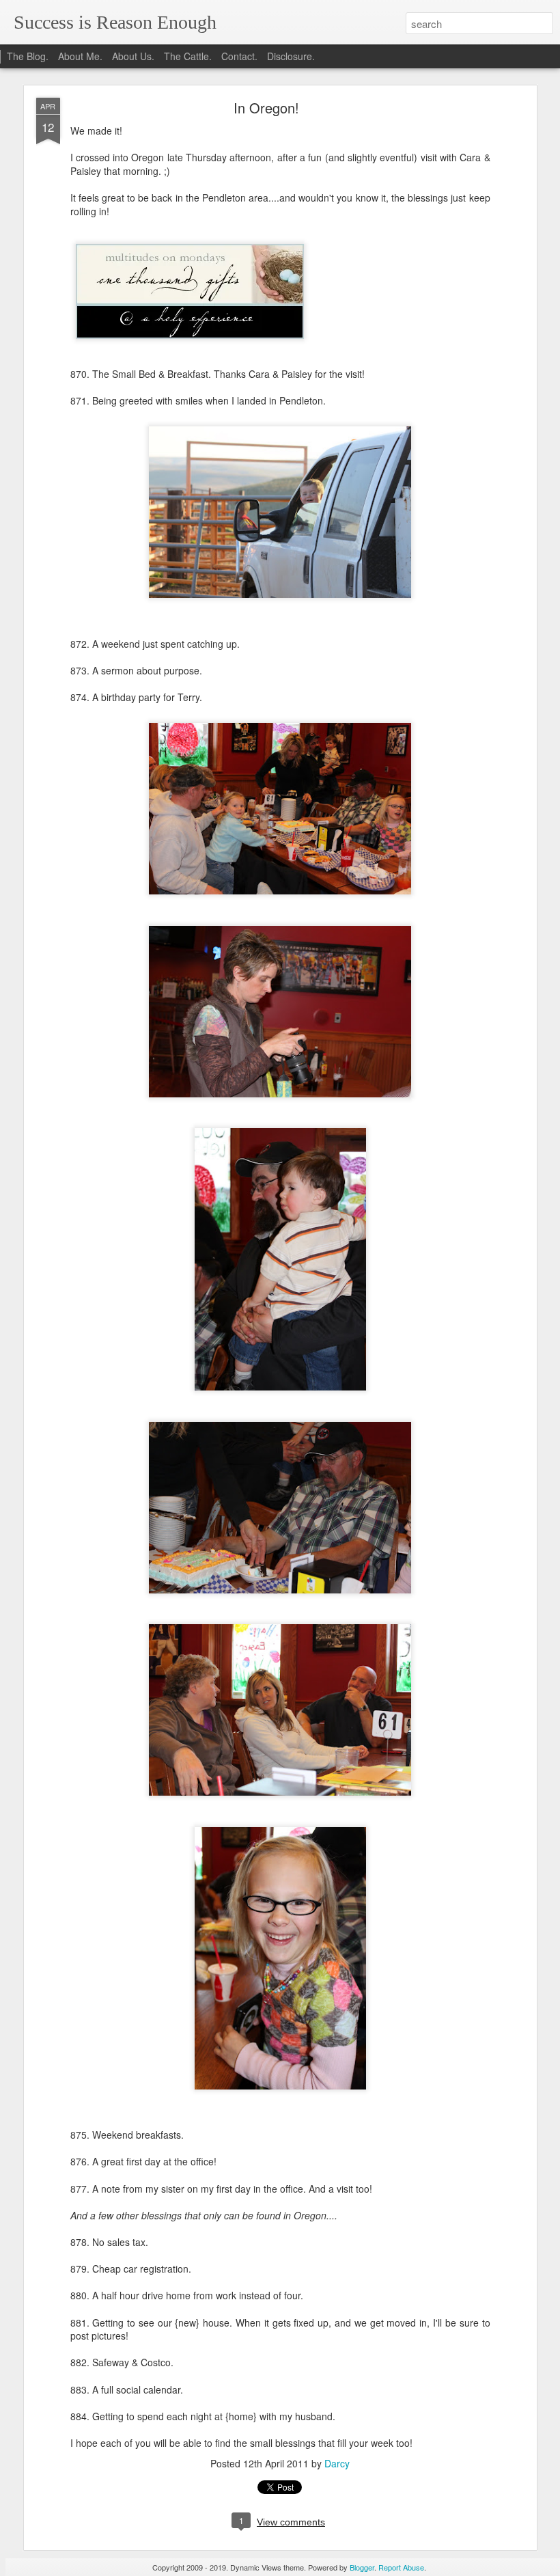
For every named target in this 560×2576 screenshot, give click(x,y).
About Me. (80, 56)
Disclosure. (291, 56)
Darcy (337, 2463)
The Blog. (28, 56)
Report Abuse (401, 2567)
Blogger (362, 2567)
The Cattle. (188, 56)
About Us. (133, 56)
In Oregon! (266, 108)
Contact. (239, 56)
